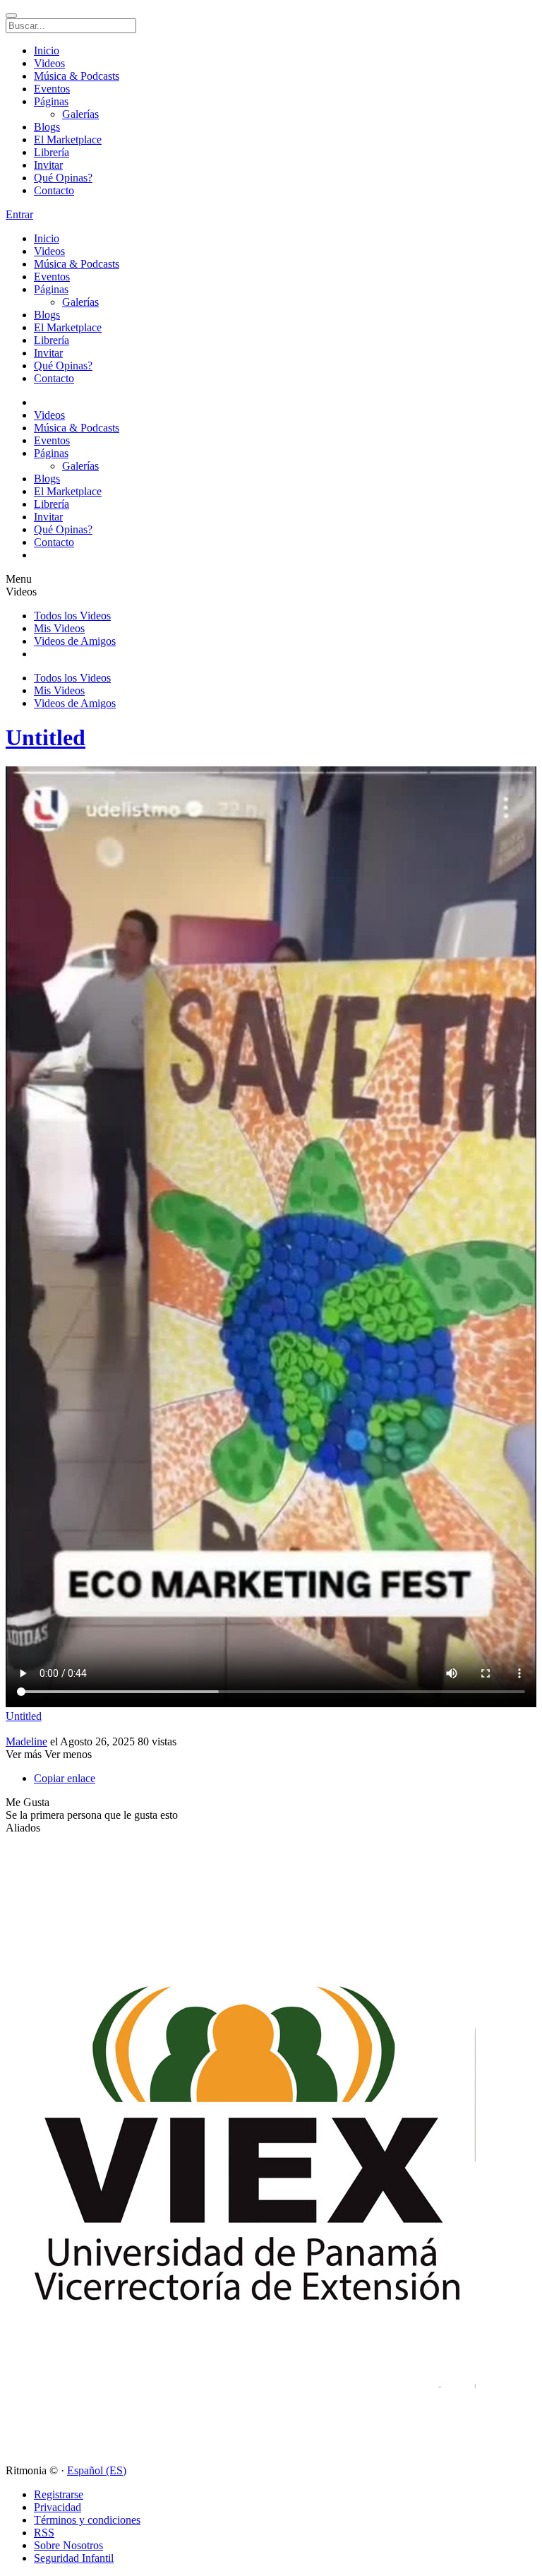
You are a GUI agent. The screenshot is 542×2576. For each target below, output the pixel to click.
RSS (44, 2533)
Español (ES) (97, 2470)
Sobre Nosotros (68, 2545)
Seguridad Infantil (74, 2558)
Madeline (26, 1741)
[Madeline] (271, 1729)
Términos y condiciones (87, 2520)
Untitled (46, 737)
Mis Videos (59, 628)
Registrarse (59, 2494)
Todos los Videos (72, 616)
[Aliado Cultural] (248, 2458)
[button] (28, 1802)
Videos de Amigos (75, 641)
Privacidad (58, 2507)
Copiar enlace (65, 1778)
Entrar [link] (19, 214)
